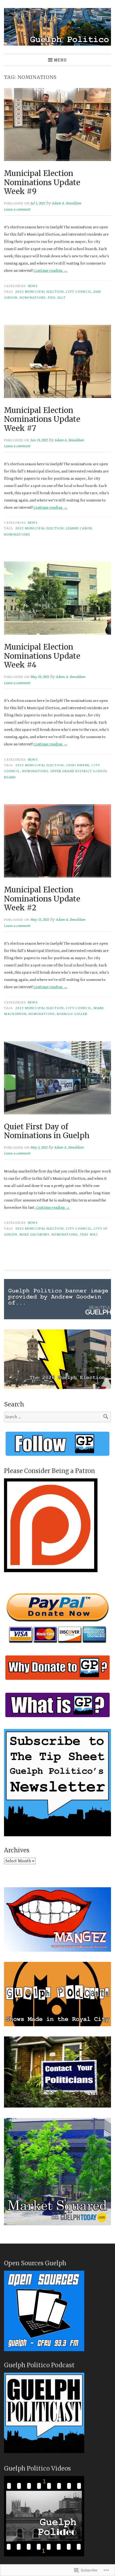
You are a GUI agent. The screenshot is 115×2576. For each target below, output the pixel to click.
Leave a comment (17, 209)
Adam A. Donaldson (67, 203)
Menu (60, 60)
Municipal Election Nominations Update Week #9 (42, 182)
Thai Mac (89, 1234)
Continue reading (50, 271)
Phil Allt (57, 298)
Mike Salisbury (34, 1234)
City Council (79, 292)
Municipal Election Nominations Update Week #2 (42, 899)
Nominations (33, 298)
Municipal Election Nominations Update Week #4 (42, 656)
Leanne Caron (79, 528)
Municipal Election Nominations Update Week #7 (42, 419)
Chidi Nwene (78, 765)
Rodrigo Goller (72, 1014)
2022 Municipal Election (39, 292)
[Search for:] (57, 1417)
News (33, 286)
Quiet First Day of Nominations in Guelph (47, 1131)
